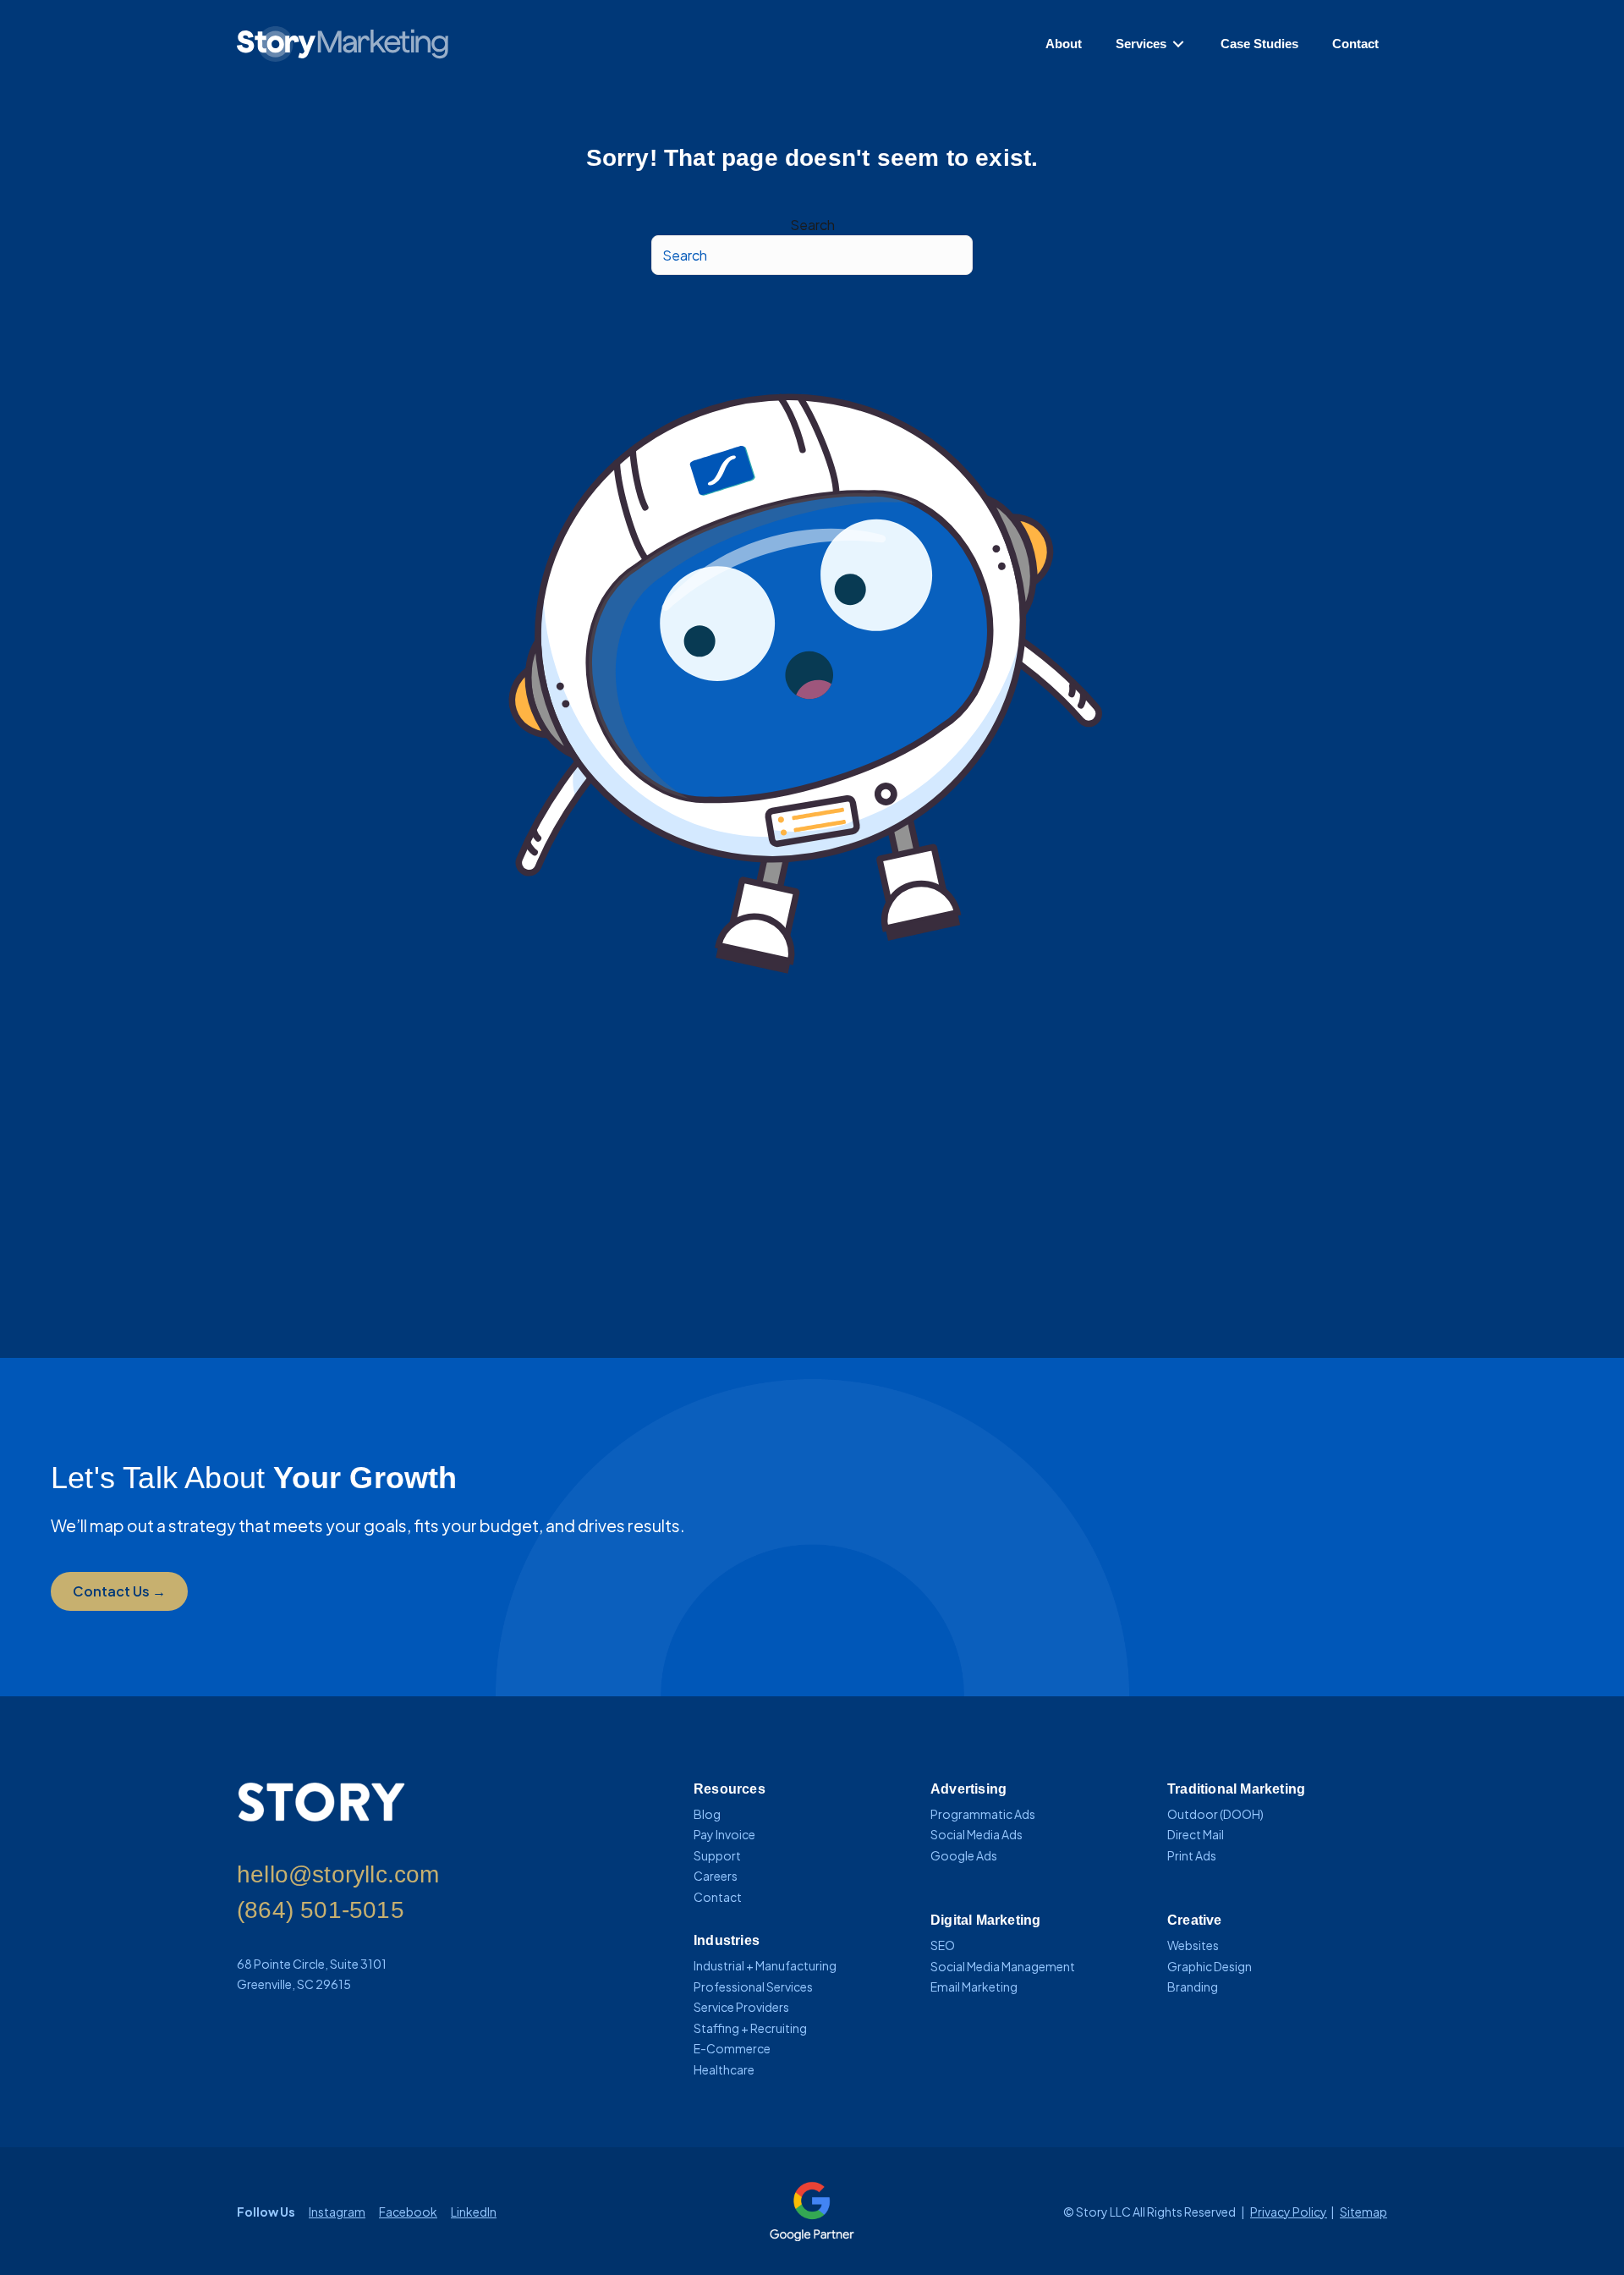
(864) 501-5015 (321, 1910)
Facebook (408, 2212)
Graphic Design (1210, 1966)
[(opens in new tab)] (812, 2209)
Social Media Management (1003, 1966)
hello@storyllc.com (338, 1874)
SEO (943, 1945)
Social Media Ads (977, 1834)
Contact (718, 1897)
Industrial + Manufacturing (765, 1965)
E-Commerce (732, 2048)
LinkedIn (474, 2212)
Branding (1193, 1987)
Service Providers (741, 2007)
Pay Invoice (724, 1834)
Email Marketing (974, 1987)
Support (717, 1855)
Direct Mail (1196, 1834)
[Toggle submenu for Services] (1178, 44)
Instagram (337, 2212)
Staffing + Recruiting (750, 2028)
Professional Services (753, 1987)
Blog (707, 1814)
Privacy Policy (1289, 2212)
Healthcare (724, 2069)
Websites (1193, 1945)
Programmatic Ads (983, 1814)
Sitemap (1363, 2212)
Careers (716, 1876)
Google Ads (964, 1855)
